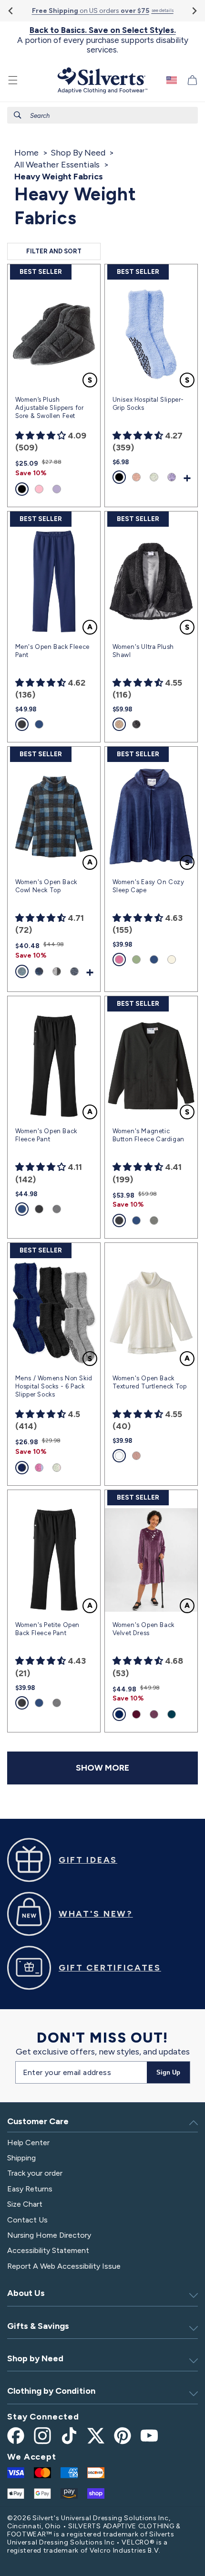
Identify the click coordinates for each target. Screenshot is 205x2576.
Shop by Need (35, 2358)
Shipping (21, 2158)
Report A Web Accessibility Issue (64, 2266)
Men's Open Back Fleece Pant (52, 651)
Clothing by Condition (51, 2391)
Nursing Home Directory (49, 2235)
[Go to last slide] (11, 11)
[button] (13, 80)
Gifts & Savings (38, 2326)
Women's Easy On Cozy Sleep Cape (149, 886)
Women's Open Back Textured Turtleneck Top (150, 1382)
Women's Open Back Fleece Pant (46, 1135)
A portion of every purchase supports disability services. (103, 40)
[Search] (18, 115)
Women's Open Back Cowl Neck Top (46, 886)
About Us (26, 2293)
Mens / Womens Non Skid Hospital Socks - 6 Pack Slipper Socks (54, 1386)
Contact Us (27, 2220)
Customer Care (38, 2121)
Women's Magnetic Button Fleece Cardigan (149, 1135)
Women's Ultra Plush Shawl (143, 651)
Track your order (35, 2173)
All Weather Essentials (57, 165)
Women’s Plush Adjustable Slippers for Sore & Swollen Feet (50, 408)
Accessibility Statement (48, 2250)
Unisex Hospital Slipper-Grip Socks (148, 404)
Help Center (28, 2143)
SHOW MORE (102, 1768)
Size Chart (25, 2204)
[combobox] (102, 115)
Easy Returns (30, 2189)
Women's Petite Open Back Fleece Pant (47, 1629)
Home (26, 153)
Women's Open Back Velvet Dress (143, 1629)
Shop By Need (78, 153)
